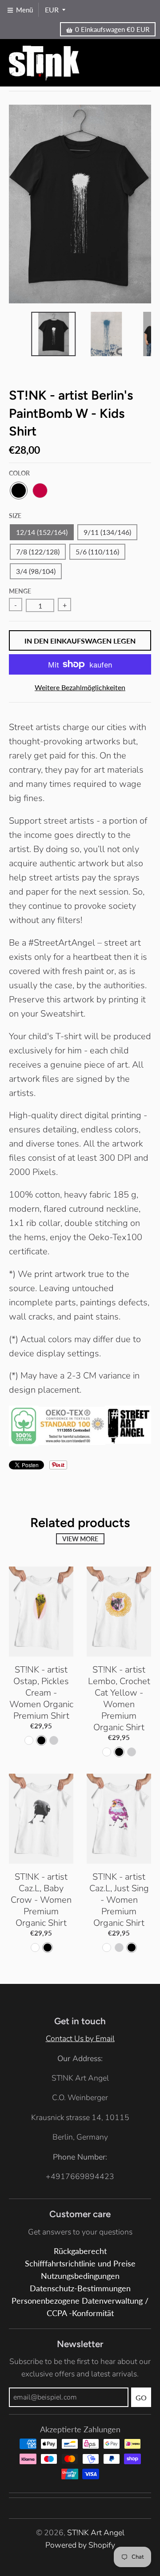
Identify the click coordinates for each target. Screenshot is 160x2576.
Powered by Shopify (80, 2545)
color (19, 473)
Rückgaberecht (80, 2251)
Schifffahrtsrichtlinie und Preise (80, 2264)
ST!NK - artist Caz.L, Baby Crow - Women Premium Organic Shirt (41, 1900)
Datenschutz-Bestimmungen (80, 2288)
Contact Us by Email (80, 2038)
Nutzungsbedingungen (80, 2276)
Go (141, 2397)
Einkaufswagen (112, 29)
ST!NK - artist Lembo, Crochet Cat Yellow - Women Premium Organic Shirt (119, 1698)
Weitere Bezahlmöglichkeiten (80, 687)
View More (80, 1539)
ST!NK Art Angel (96, 2533)
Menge (20, 591)
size (15, 516)
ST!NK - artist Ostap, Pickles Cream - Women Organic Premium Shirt (41, 1693)
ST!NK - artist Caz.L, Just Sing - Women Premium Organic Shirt (119, 1900)
